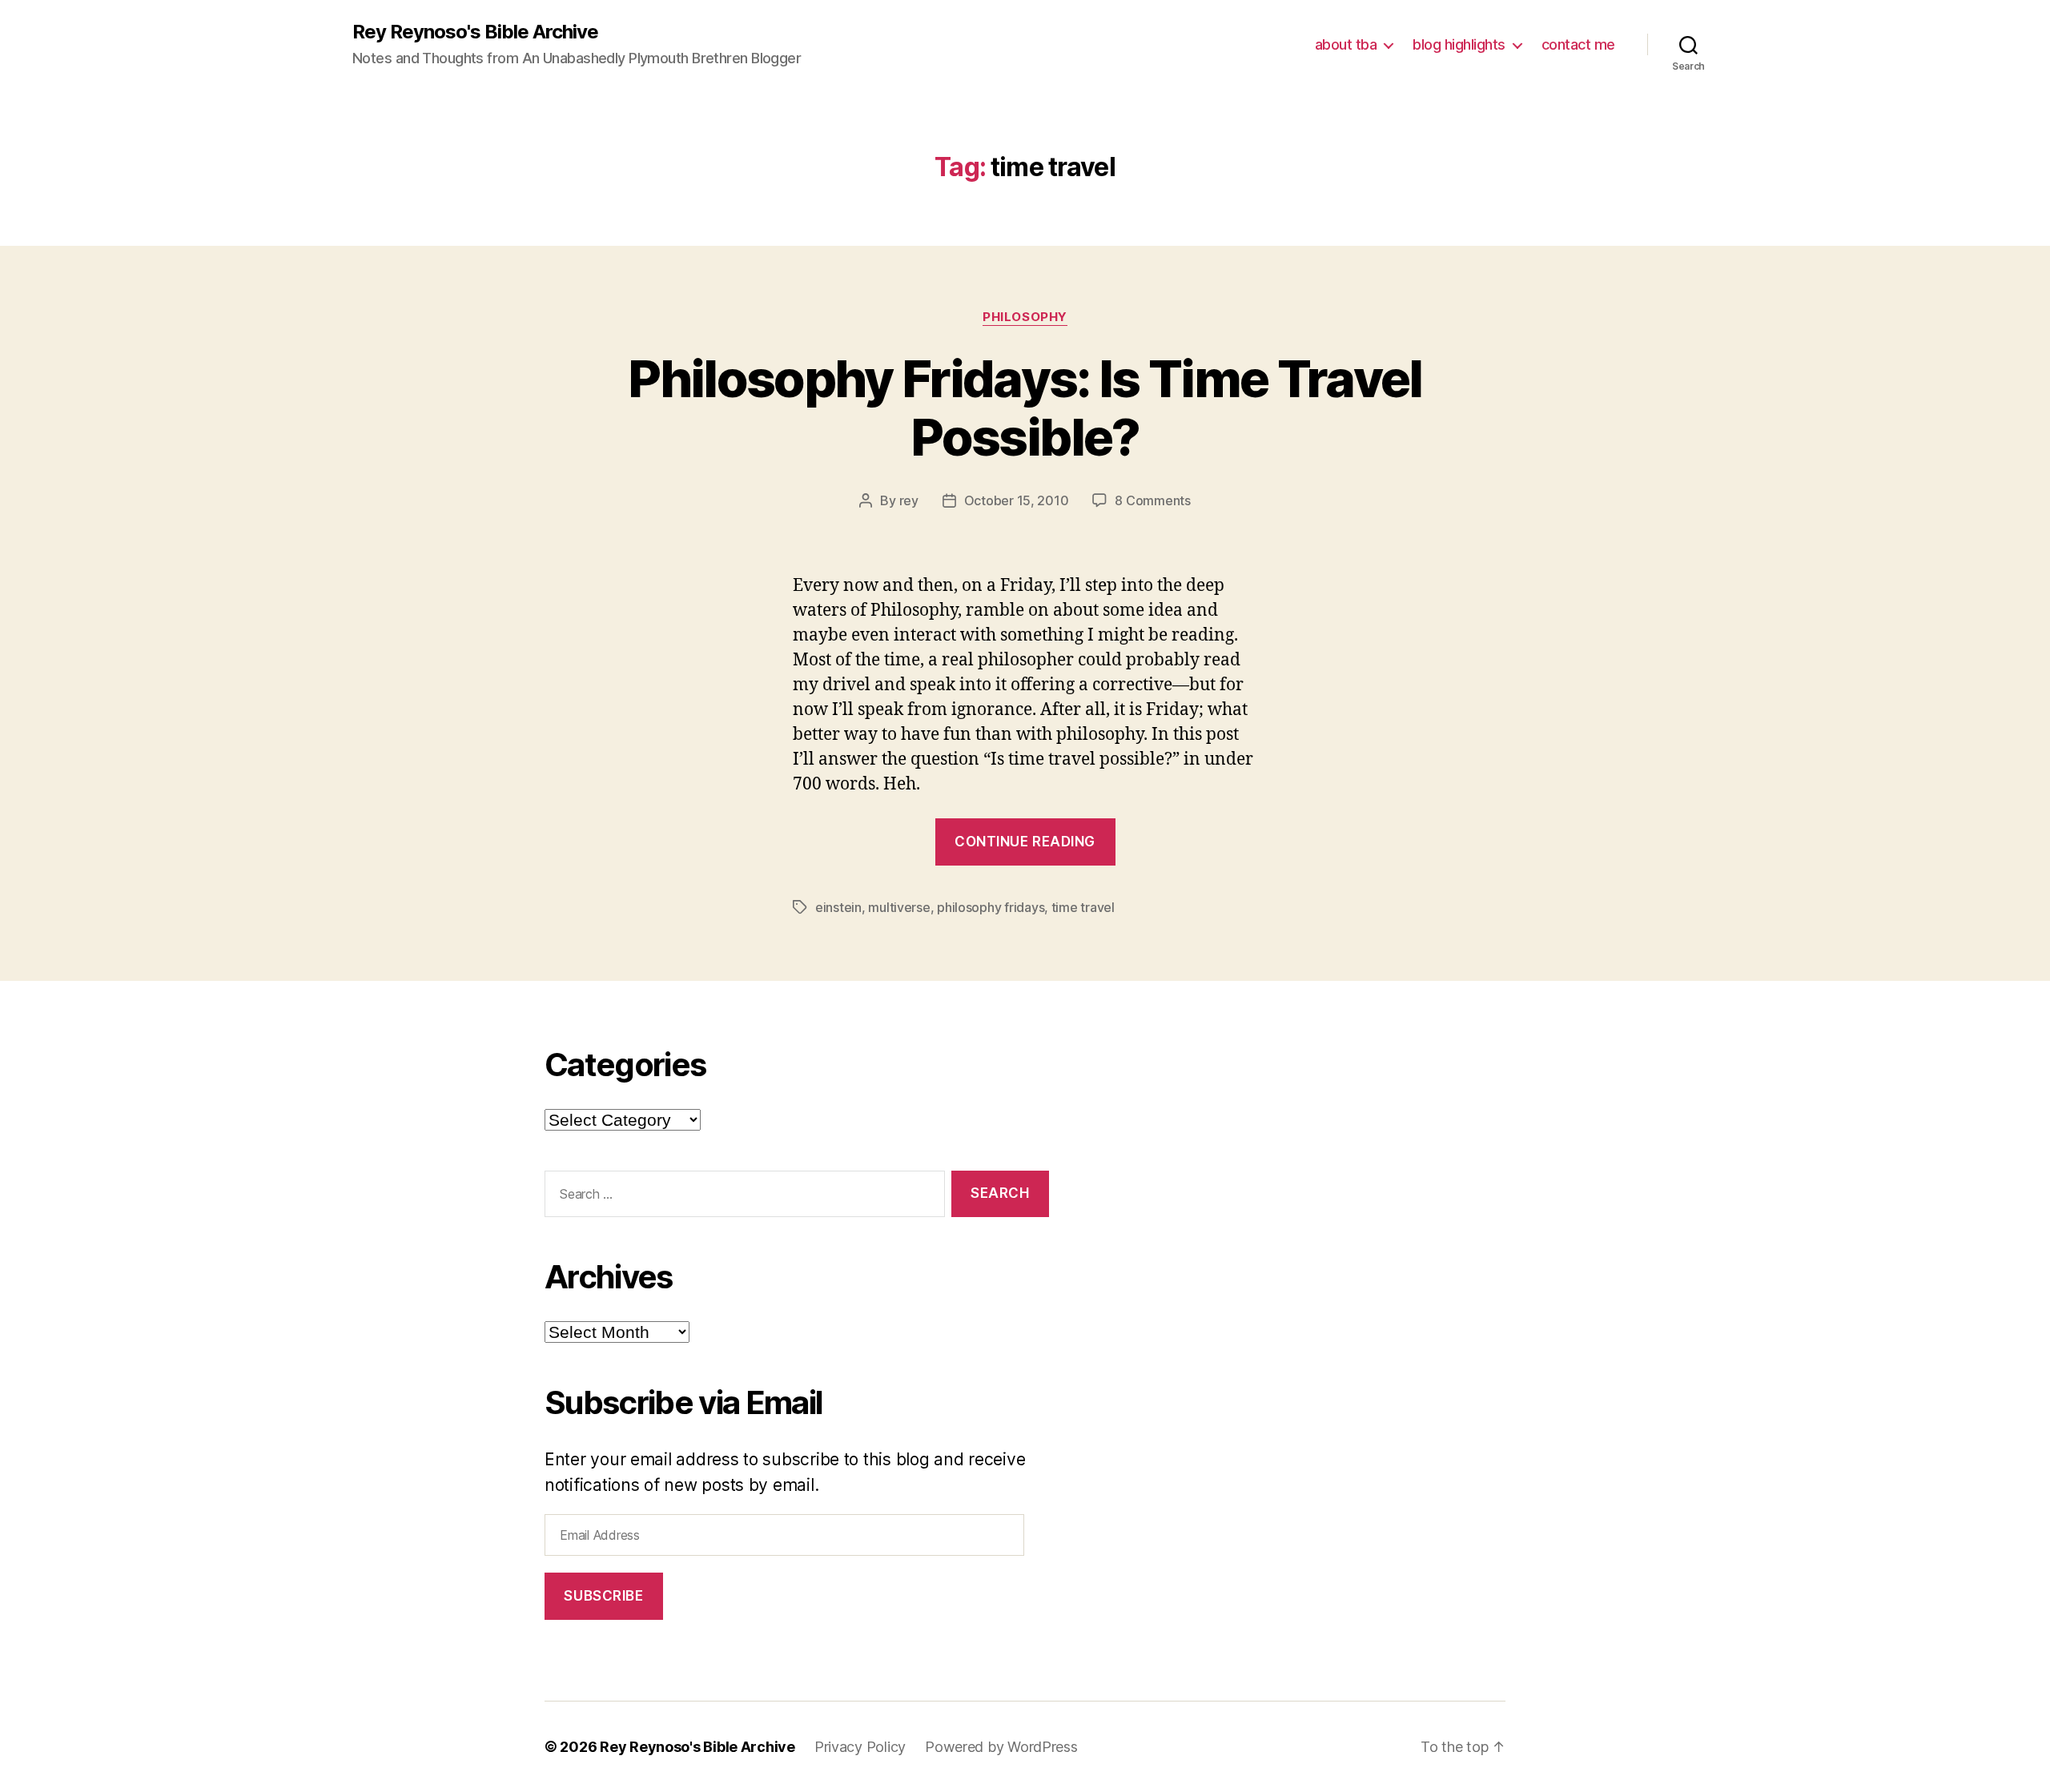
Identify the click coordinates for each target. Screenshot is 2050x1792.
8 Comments (1152, 500)
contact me (1578, 44)
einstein (838, 907)
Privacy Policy (860, 1747)
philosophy (1025, 317)
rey (909, 500)
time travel (1083, 907)
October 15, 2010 (1017, 500)
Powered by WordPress (1001, 1747)
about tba (1346, 44)
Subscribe (603, 1596)
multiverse (899, 907)
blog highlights (1459, 44)
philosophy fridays (991, 907)
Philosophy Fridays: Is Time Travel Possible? (1025, 408)
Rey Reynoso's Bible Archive (475, 32)
